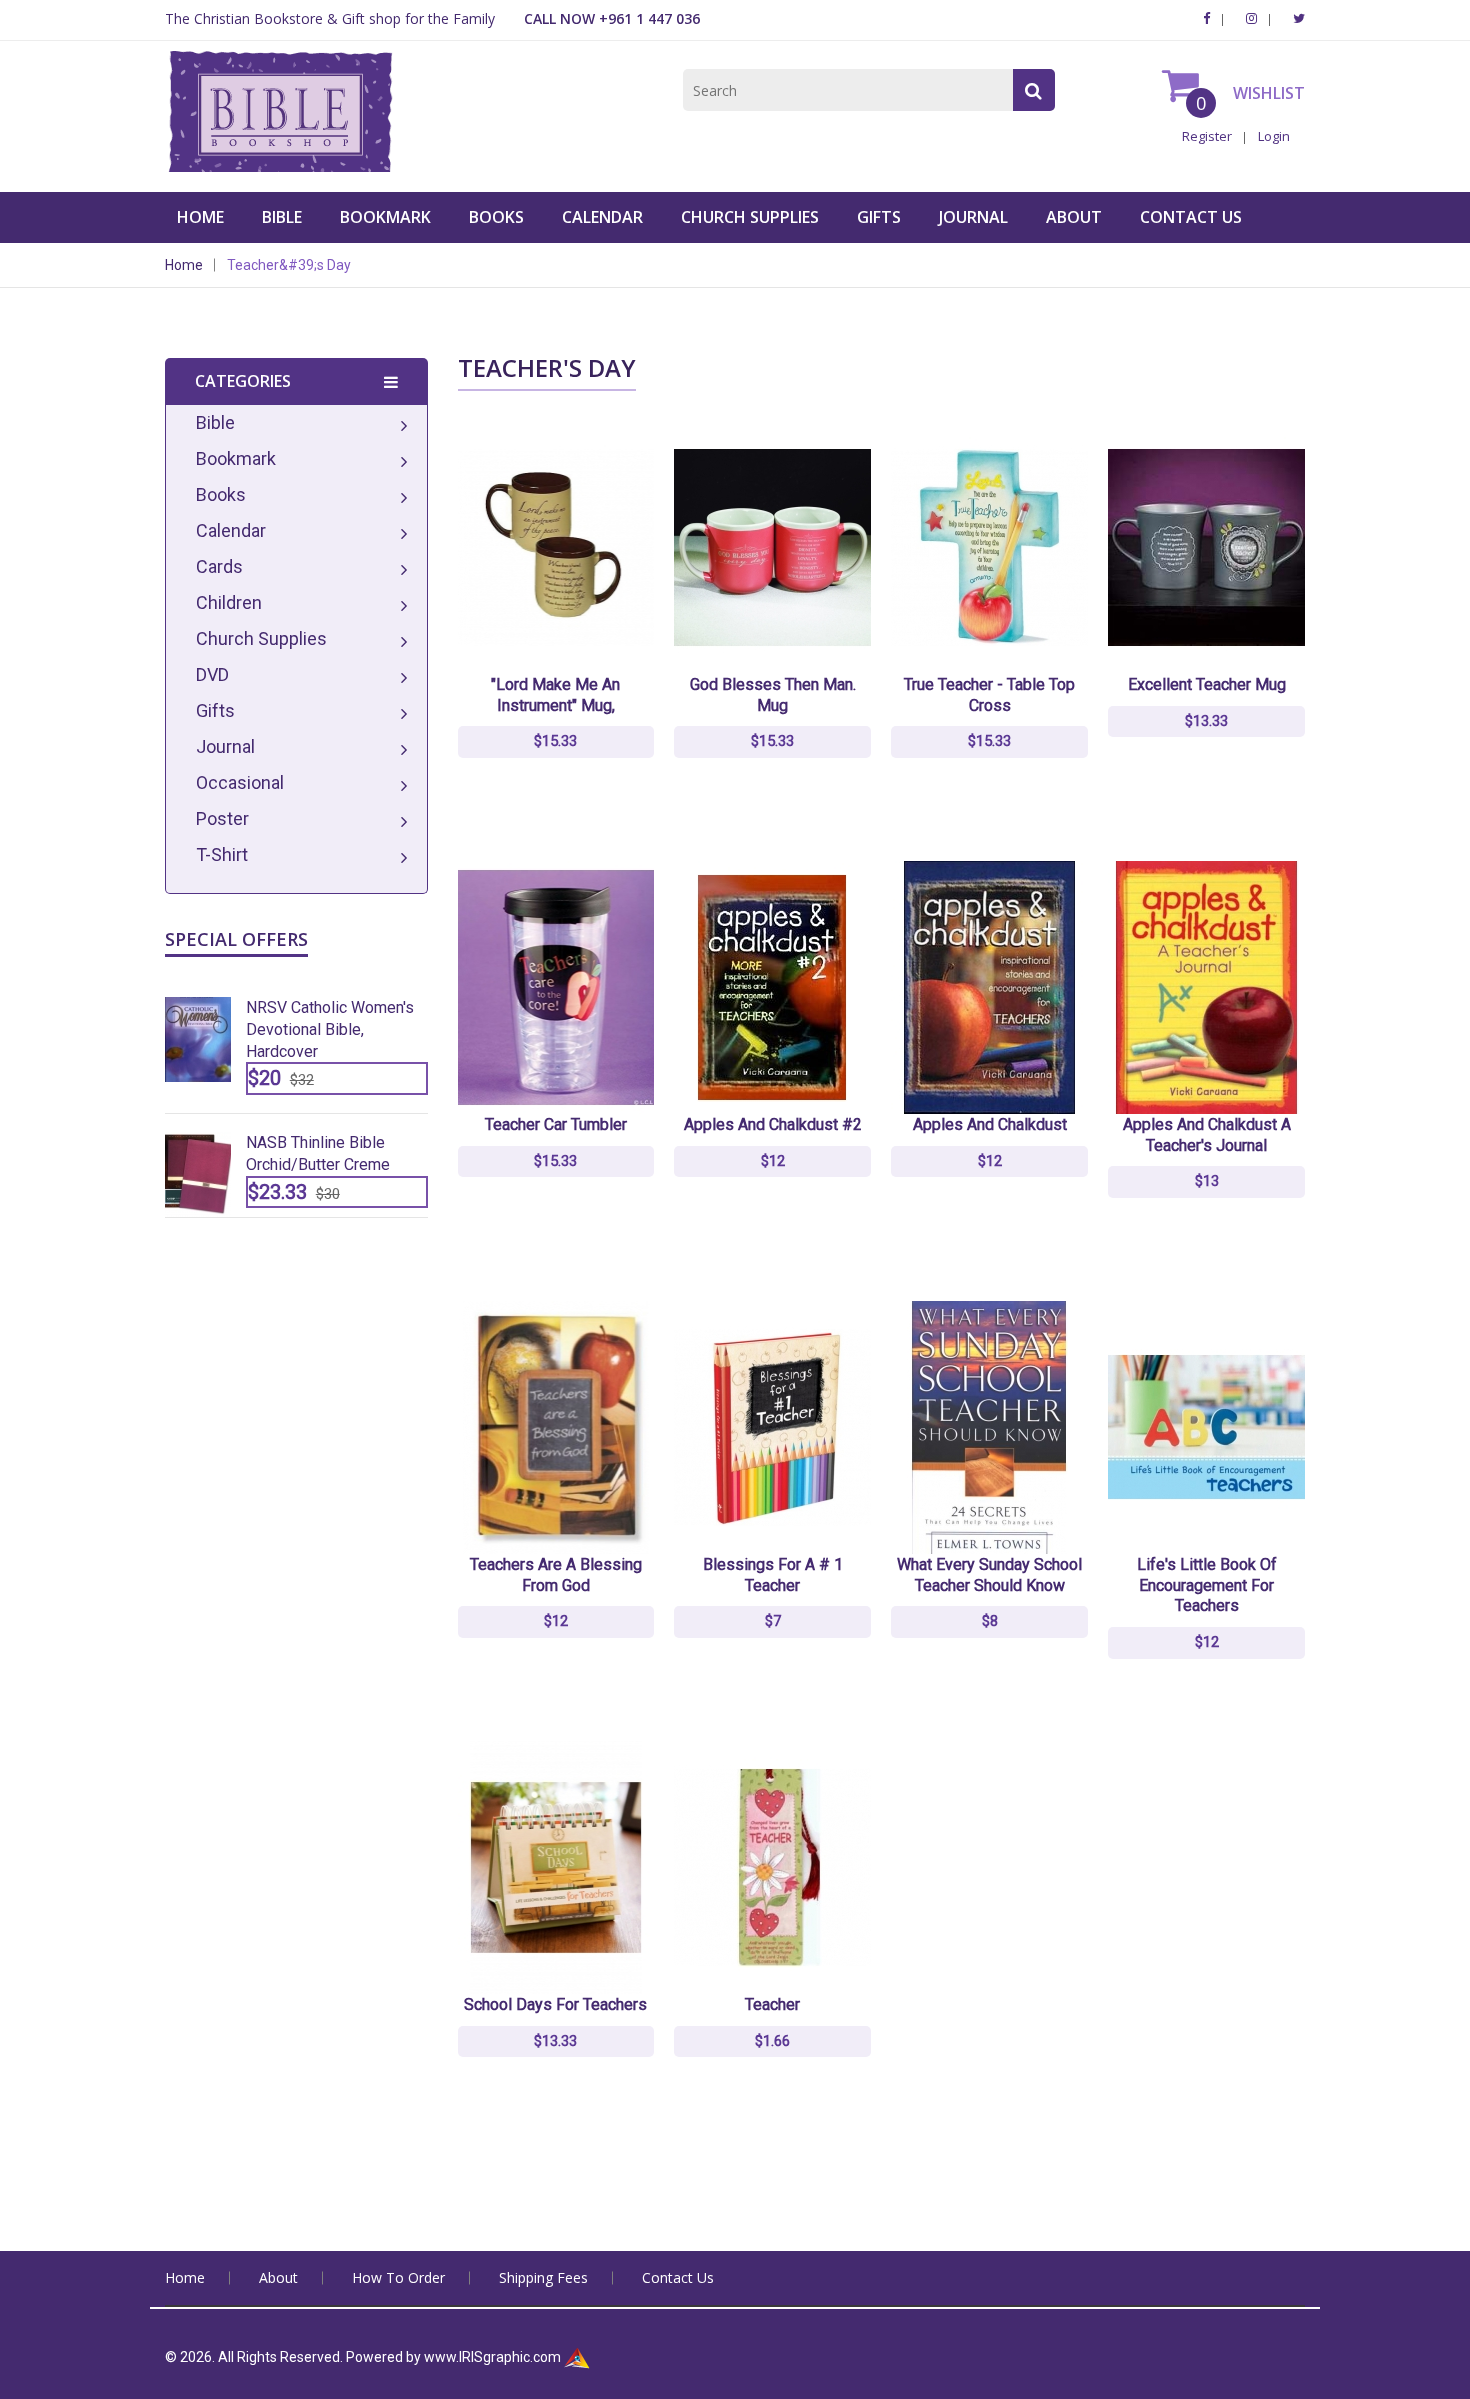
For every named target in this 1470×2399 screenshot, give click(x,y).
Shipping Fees (543, 2277)
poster (222, 818)
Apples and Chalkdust (990, 1124)
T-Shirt (222, 854)
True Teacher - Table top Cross (989, 695)
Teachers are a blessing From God (556, 1575)
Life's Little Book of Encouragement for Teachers (1207, 1585)
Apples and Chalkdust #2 (773, 1124)
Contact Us (1191, 217)
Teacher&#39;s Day (289, 265)
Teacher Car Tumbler (556, 1124)
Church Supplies (750, 217)
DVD (212, 674)
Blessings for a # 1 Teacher (773, 1575)
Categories (243, 381)
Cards (219, 566)
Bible (282, 217)
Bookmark (385, 217)
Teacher (772, 2004)
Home (200, 217)
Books (496, 217)
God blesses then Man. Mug (773, 695)
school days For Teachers (555, 2004)
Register (1207, 136)
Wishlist (1267, 93)
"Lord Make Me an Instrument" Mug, (555, 695)
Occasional (240, 782)
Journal (973, 217)
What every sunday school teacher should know (989, 1575)
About (1074, 217)
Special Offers (236, 939)
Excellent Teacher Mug (1207, 684)
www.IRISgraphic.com (492, 2357)
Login (1274, 136)
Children (229, 602)
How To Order (398, 2277)
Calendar (602, 217)
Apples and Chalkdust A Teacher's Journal (1207, 1135)
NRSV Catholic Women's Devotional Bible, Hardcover (330, 1029)
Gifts (879, 217)
